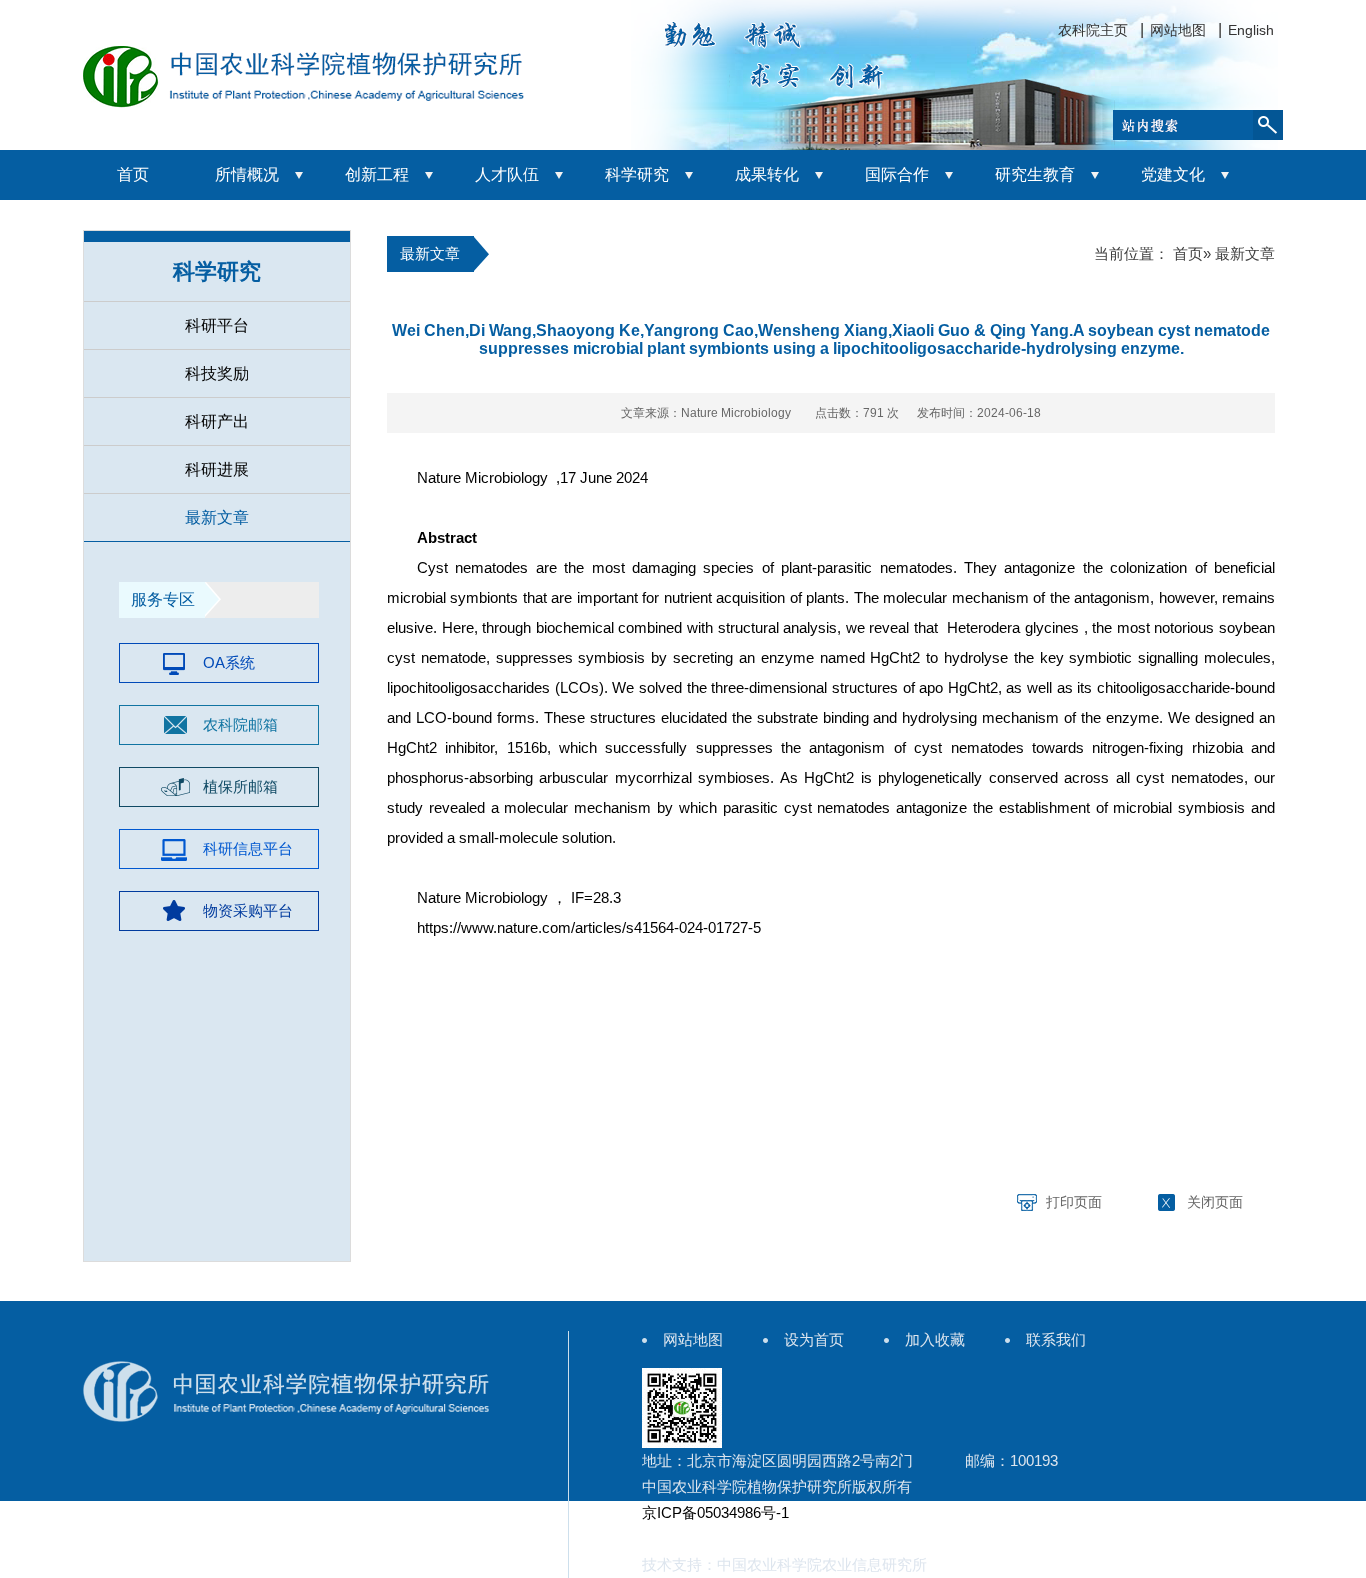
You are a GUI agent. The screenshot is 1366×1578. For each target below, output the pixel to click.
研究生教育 (1035, 174)
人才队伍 (507, 174)
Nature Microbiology (482, 477)
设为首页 (814, 1339)
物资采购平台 (248, 910)
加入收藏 (935, 1339)
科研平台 (217, 325)
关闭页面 (1215, 1202)
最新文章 (217, 517)
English (1251, 30)
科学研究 (637, 174)
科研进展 (217, 469)
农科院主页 (1093, 30)
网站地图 (1178, 30)
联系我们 (1056, 1339)
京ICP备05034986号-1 (715, 1512)
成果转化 (767, 174)
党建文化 (1173, 174)
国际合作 (897, 174)
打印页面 (1074, 1202)
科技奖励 (217, 373)
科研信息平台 (248, 848)
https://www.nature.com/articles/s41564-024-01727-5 (589, 927)
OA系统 (229, 662)
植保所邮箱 (240, 786)
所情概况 (247, 174)
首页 (133, 174)
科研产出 (217, 421)
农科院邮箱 (240, 724)
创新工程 (377, 174)
